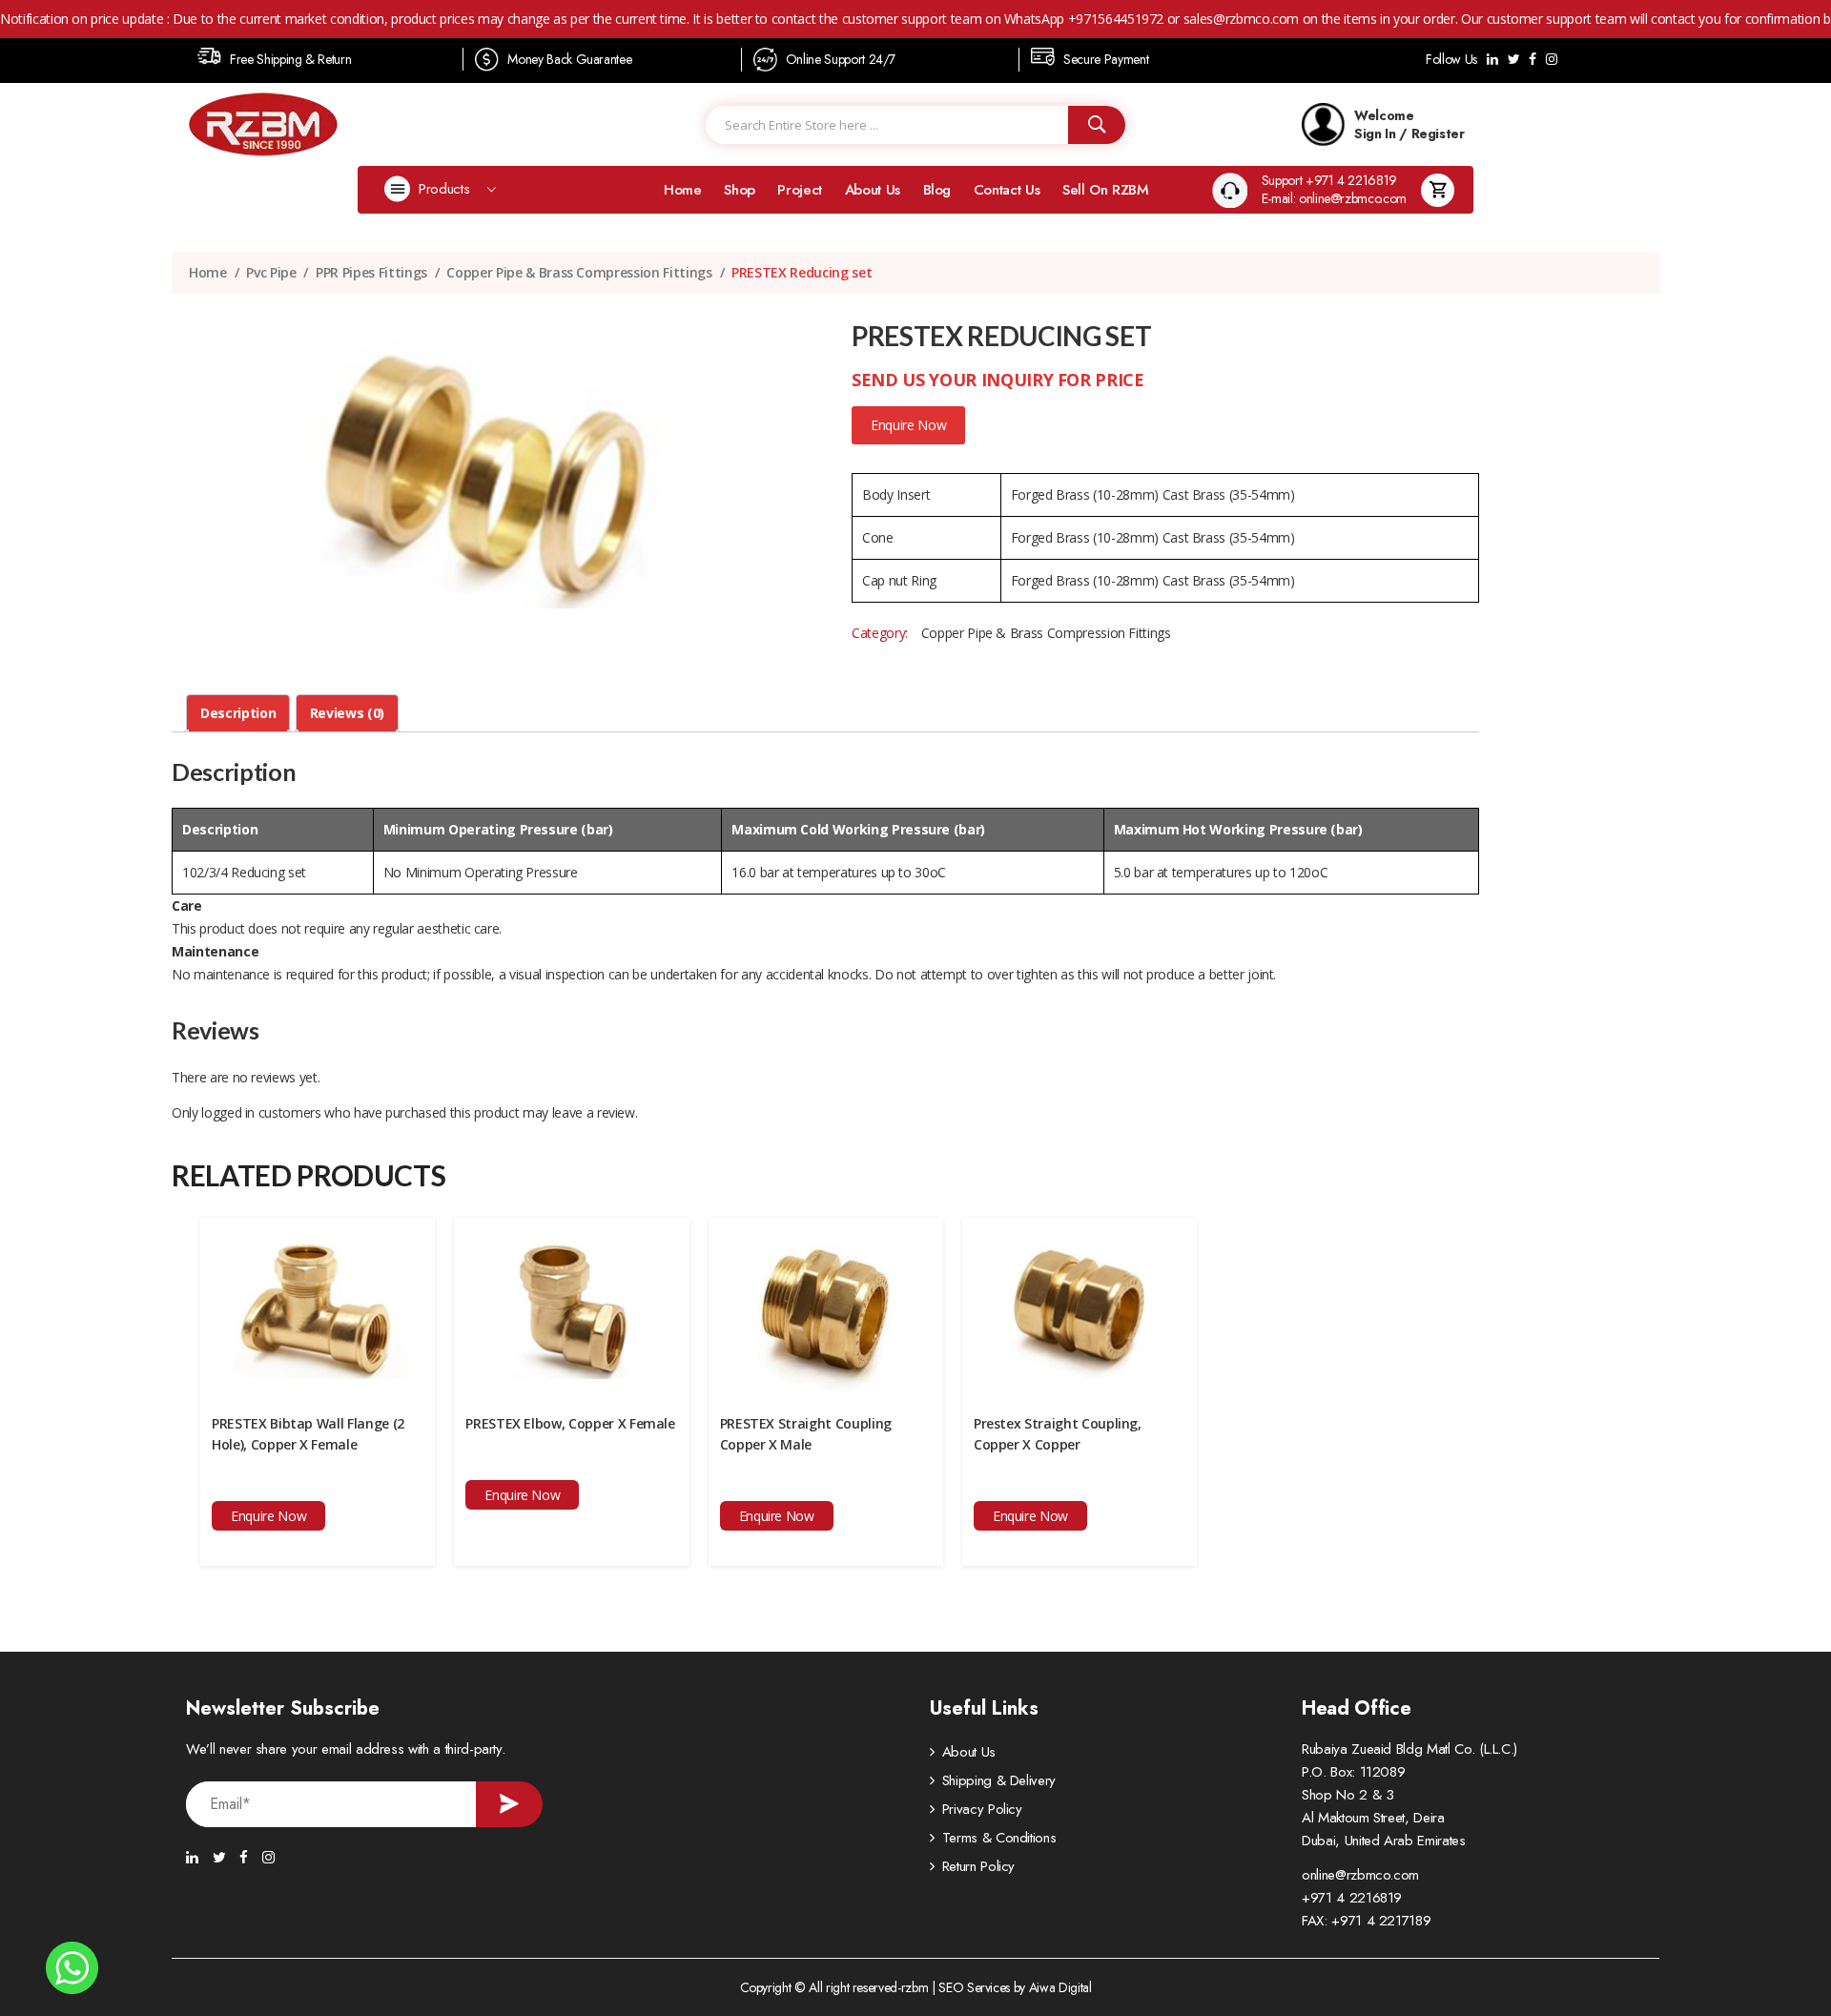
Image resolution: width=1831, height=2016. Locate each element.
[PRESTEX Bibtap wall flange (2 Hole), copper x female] (318, 1306)
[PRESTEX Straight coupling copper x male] (825, 1306)
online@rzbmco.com (1360, 1875)
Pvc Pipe (271, 272)
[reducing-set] (485, 465)
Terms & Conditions (999, 1838)
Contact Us (1007, 190)
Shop (740, 190)
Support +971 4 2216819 (1329, 181)
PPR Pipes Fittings (371, 272)
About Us (873, 190)
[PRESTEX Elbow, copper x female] (571, 1306)
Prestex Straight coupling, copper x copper (1058, 1434)
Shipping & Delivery (999, 1780)
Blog (937, 190)
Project (800, 190)
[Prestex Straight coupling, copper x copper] (1080, 1306)
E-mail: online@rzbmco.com (1334, 199)
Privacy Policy (982, 1809)
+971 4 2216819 (1352, 1898)
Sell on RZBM (1106, 190)
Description (238, 713)
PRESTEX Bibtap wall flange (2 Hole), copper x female (308, 1434)
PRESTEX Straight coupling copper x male (806, 1434)
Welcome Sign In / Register (1409, 124)
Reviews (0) (347, 713)
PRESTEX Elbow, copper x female (570, 1423)
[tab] (238, 713)
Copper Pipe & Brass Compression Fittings (579, 272)
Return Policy (978, 1866)
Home (683, 190)
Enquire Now (908, 425)
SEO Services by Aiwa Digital (1015, 1987)
